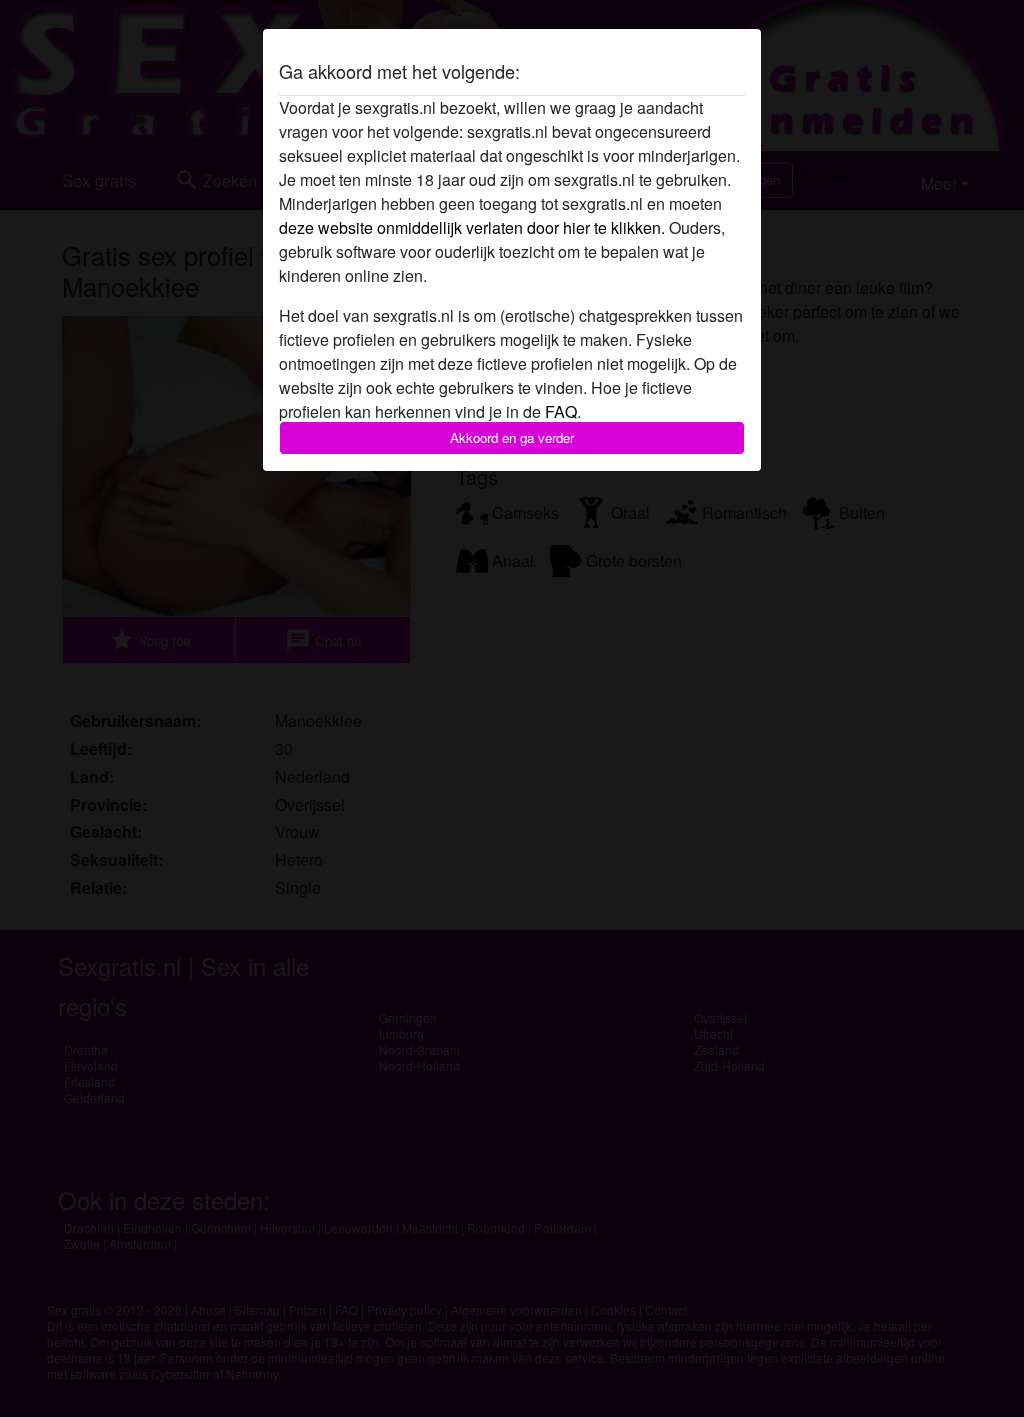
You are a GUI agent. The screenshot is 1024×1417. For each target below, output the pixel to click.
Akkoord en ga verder (512, 437)
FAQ (561, 411)
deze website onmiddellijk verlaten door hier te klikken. (472, 227)
